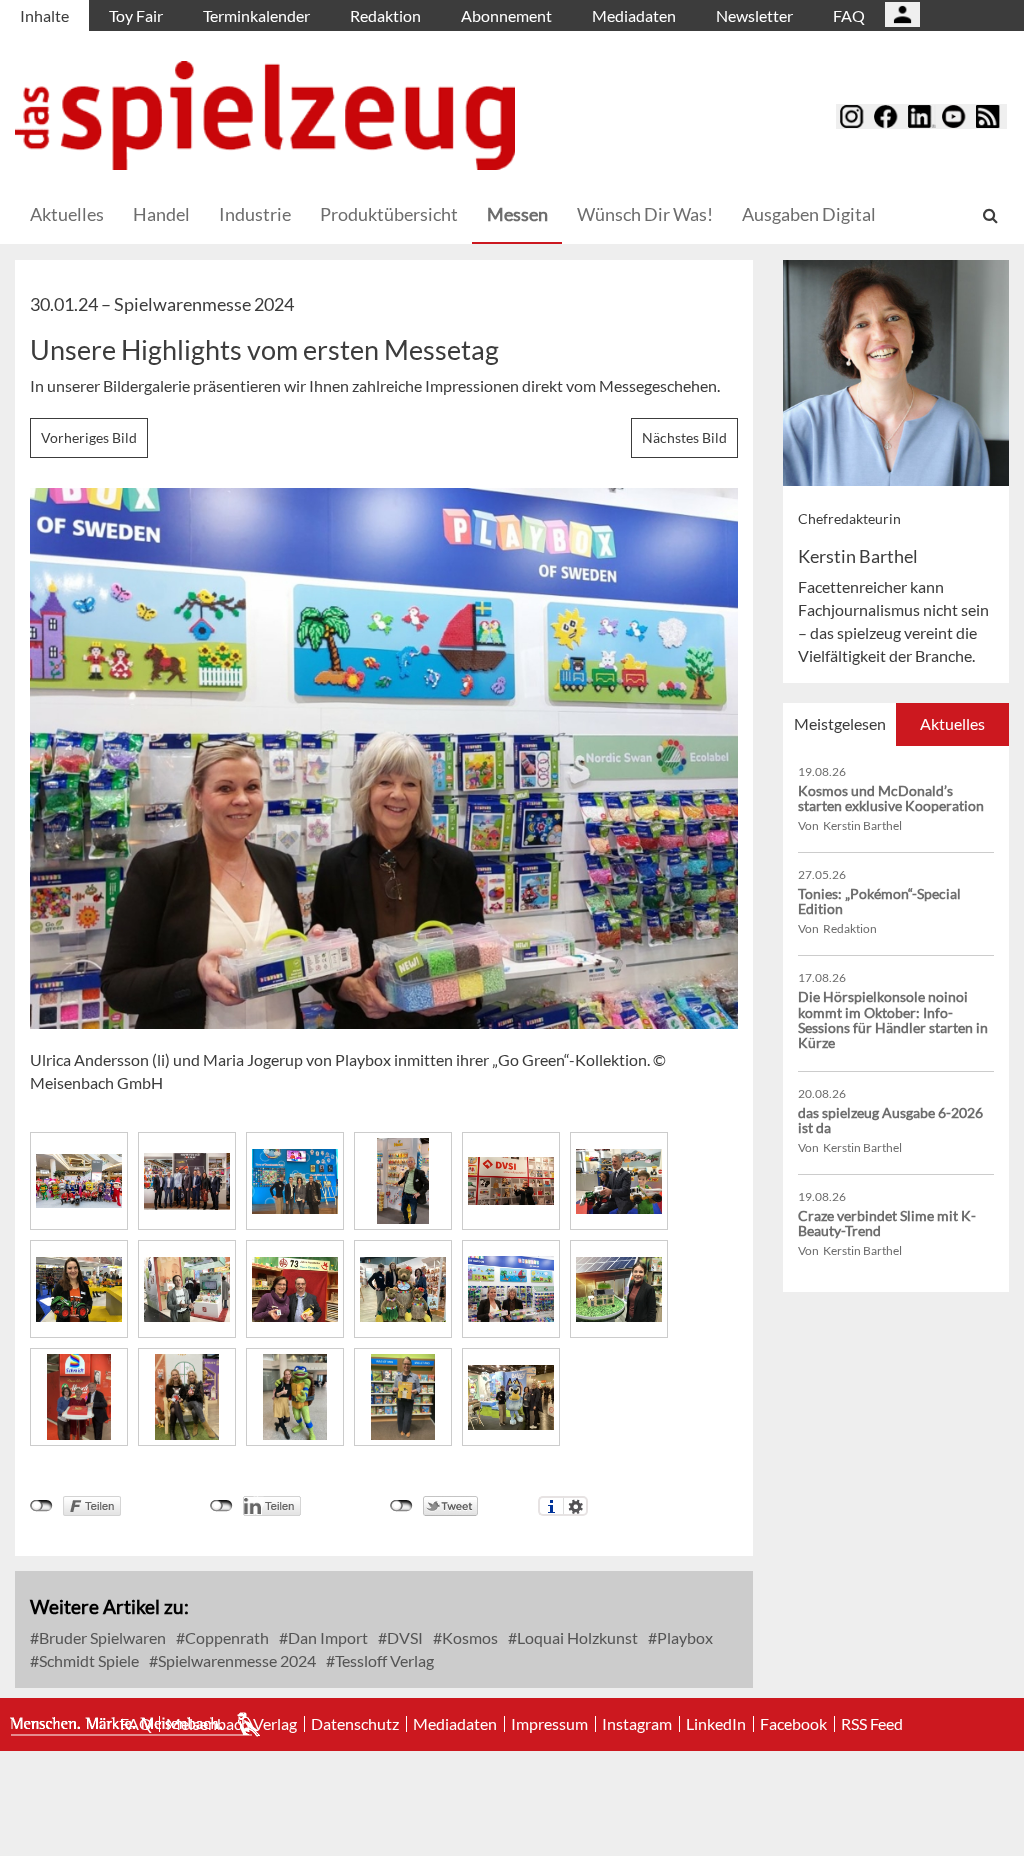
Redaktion (385, 15)
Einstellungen (575, 1506)
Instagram (637, 1724)
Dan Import (326, 1637)
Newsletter (754, 15)
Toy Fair (136, 15)
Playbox (683, 1637)
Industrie (255, 214)
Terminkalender (256, 15)
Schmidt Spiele (87, 1660)
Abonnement (506, 15)
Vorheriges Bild (89, 437)
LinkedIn (716, 1724)
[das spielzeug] (265, 115)
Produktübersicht (389, 214)
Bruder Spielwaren (101, 1637)
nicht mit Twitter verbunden (401, 1506)
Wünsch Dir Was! (645, 214)
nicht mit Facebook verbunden (41, 1506)
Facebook (793, 1724)
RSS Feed (872, 1724)
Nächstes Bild (684, 437)
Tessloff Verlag (383, 1660)
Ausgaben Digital (809, 214)
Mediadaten (634, 15)
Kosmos (468, 1637)
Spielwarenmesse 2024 (235, 1660)
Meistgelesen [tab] (840, 723)
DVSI (403, 1637)
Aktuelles (67, 214)
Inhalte (44, 15)
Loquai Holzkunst (576, 1637)
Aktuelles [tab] (952, 723)
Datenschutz (355, 1724)
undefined (221, 1506)
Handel (161, 214)
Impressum (549, 1724)
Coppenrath (225, 1637)
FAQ (849, 15)
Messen (517, 214)
